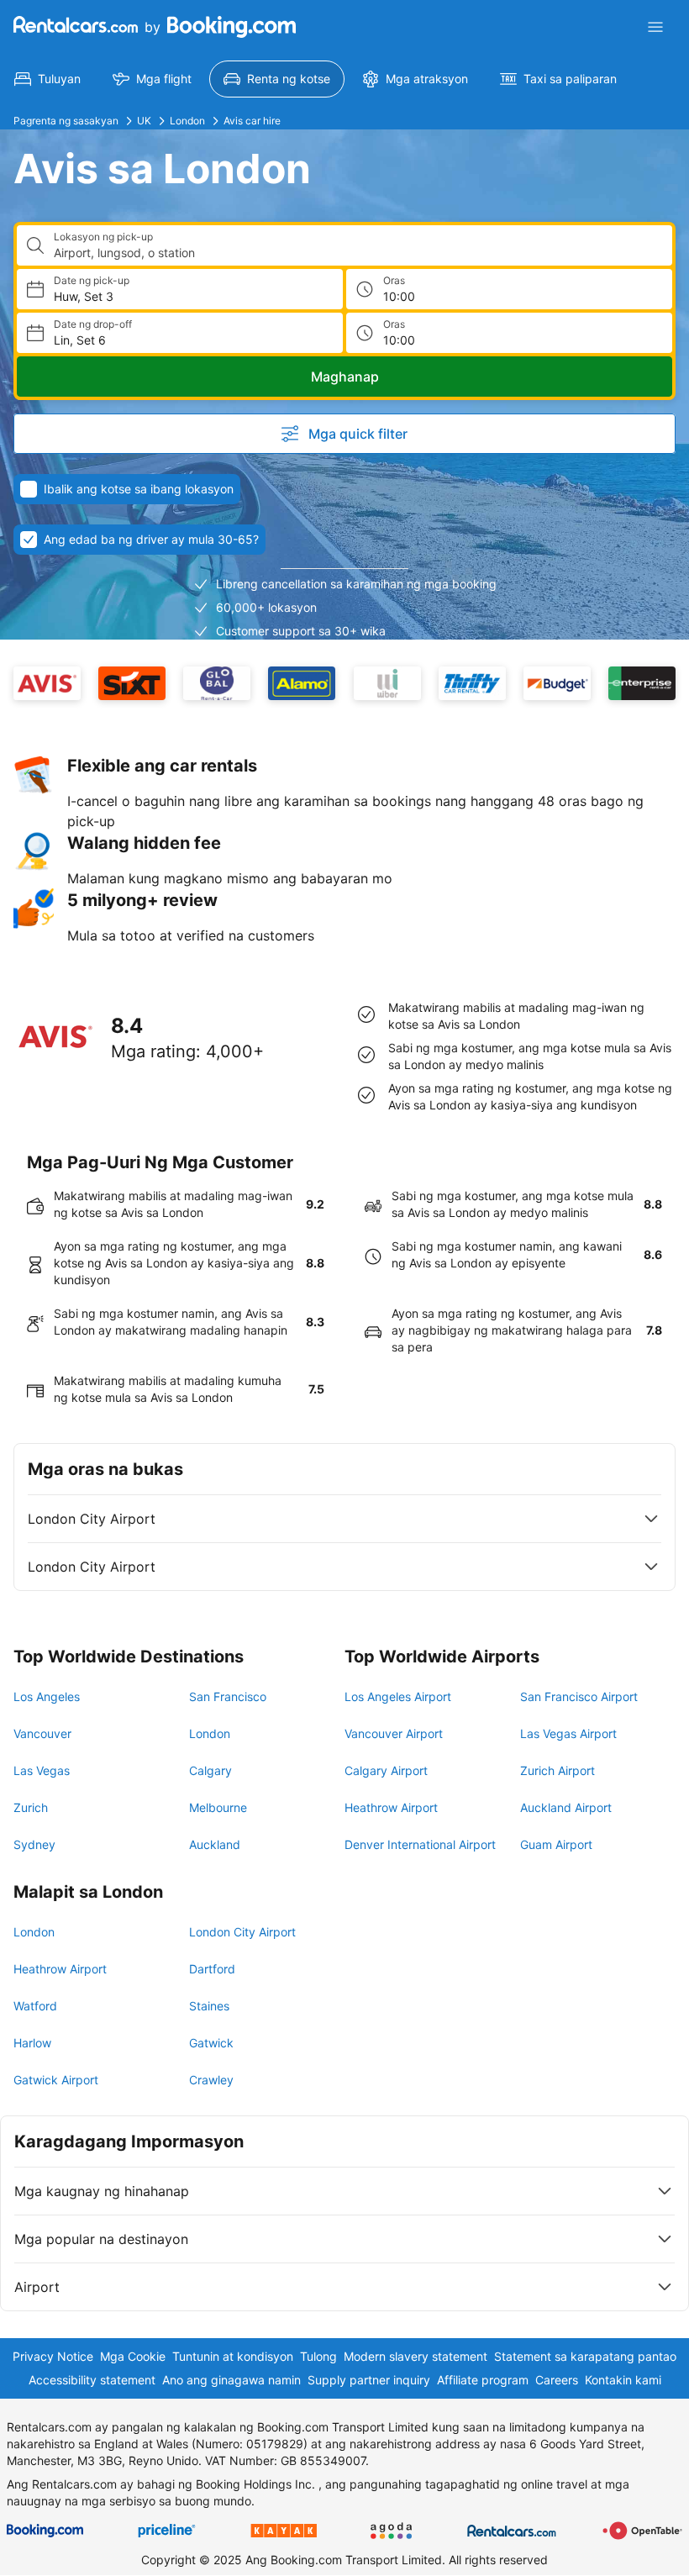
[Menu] (655, 27)
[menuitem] (47, 79)
